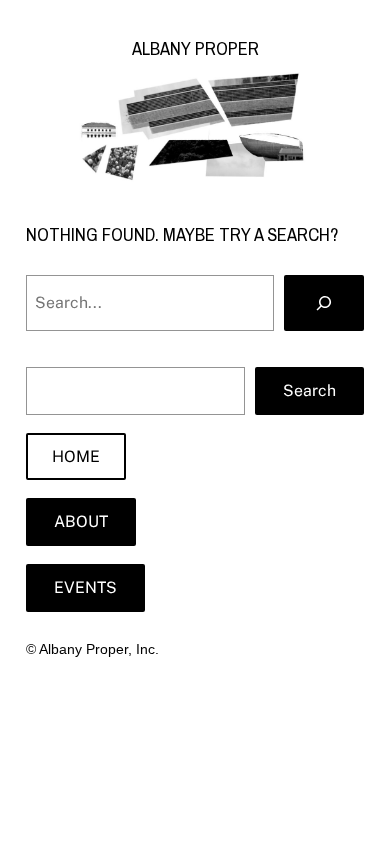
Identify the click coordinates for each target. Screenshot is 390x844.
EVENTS (85, 587)
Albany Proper (195, 48)
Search (309, 390)
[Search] (324, 303)
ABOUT (81, 521)
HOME (76, 456)
